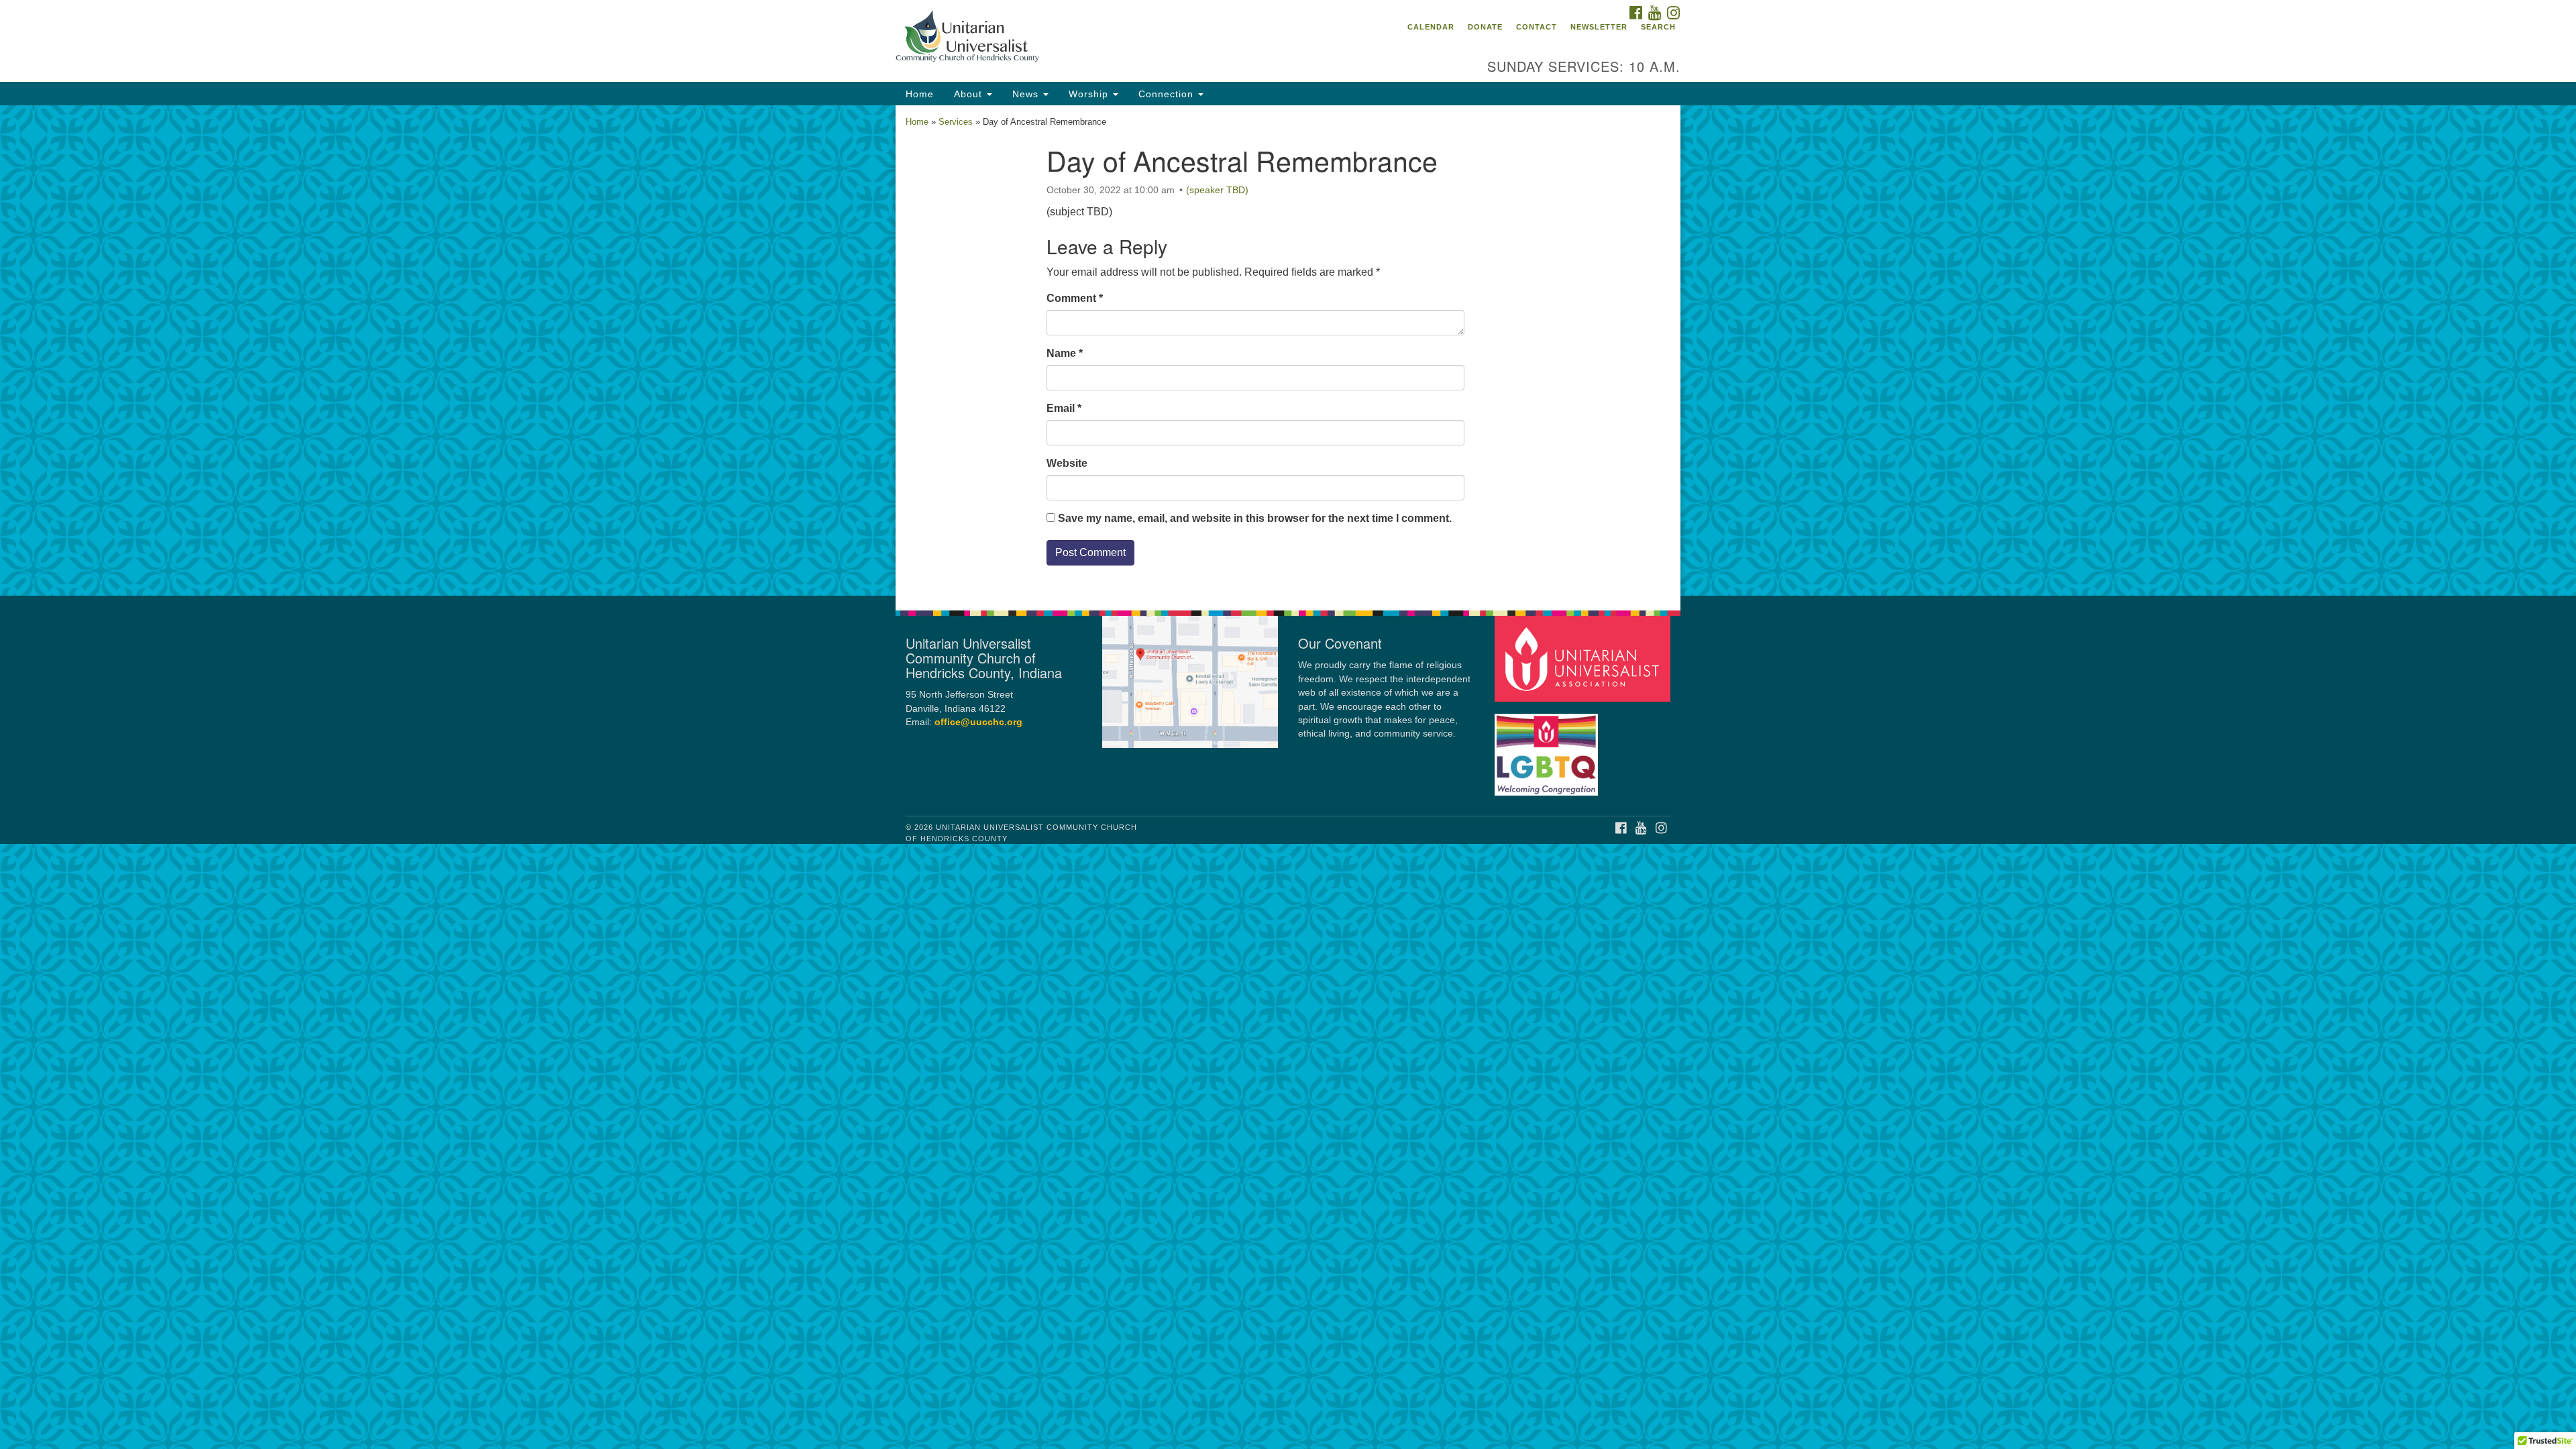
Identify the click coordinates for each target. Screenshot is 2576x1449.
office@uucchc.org (978, 722)
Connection (1168, 94)
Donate (1485, 27)
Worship (1090, 94)
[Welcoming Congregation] (1548, 748)
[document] (1288, 351)
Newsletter (1599, 27)
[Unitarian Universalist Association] (1585, 658)
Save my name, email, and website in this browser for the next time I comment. (1255, 518)
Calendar (1431, 27)
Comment (1075, 298)
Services (956, 122)
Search (1658, 27)
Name (1065, 353)
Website (1067, 463)
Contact (1537, 27)
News (1027, 94)
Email (1064, 408)
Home (920, 94)
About (970, 94)
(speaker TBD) (1217, 190)
